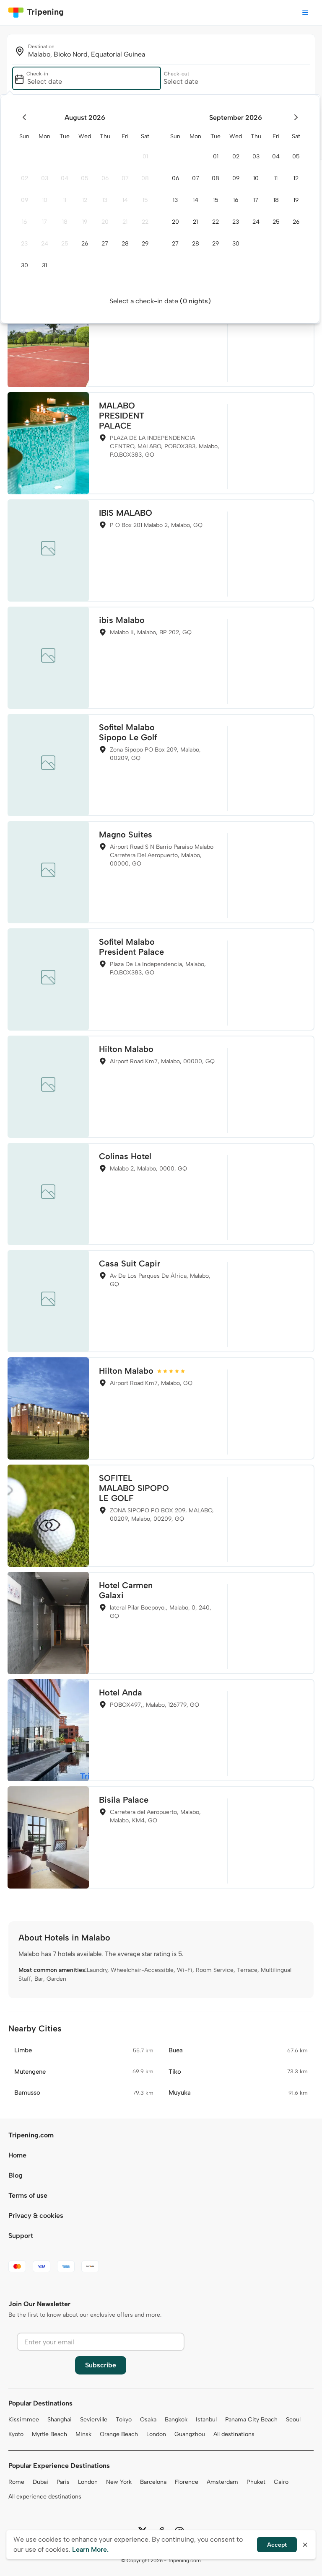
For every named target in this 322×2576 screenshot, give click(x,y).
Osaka (148, 2420)
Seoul (293, 2420)
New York (119, 2482)
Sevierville (94, 2420)
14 (125, 200)
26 (85, 244)
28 (125, 244)
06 (105, 178)
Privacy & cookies (36, 2216)
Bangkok (176, 2420)
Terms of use (28, 2195)
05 (85, 178)
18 (65, 222)
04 (65, 178)
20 (105, 222)
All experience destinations (45, 2497)
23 (24, 244)
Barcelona (153, 2482)
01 (145, 156)
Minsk (83, 2434)
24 (45, 244)
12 (85, 200)
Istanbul (206, 2420)
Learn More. (90, 2549)
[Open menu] (305, 13)
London (156, 2434)
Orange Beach (119, 2434)
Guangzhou (190, 2434)
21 (125, 222)
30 (25, 265)
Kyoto (16, 2434)
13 (105, 200)
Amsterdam (222, 2482)
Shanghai (60, 2420)
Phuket (256, 2482)
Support (21, 2236)
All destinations (234, 2434)
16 (24, 222)
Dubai (40, 2482)
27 (105, 244)
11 (65, 200)
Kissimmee (24, 2420)
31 (44, 265)
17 (44, 222)
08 (145, 178)
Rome (16, 2482)
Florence (187, 2482)
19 (85, 222)
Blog (16, 2175)
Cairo (281, 2482)
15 (145, 200)
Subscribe (101, 2365)
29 (145, 244)
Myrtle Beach (49, 2434)
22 (145, 222)
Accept (277, 2545)
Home (17, 2155)
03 (45, 178)
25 (65, 244)
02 (25, 178)
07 (125, 178)
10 (45, 200)
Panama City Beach (251, 2420)
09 (25, 200)
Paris (63, 2482)
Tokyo (124, 2420)
